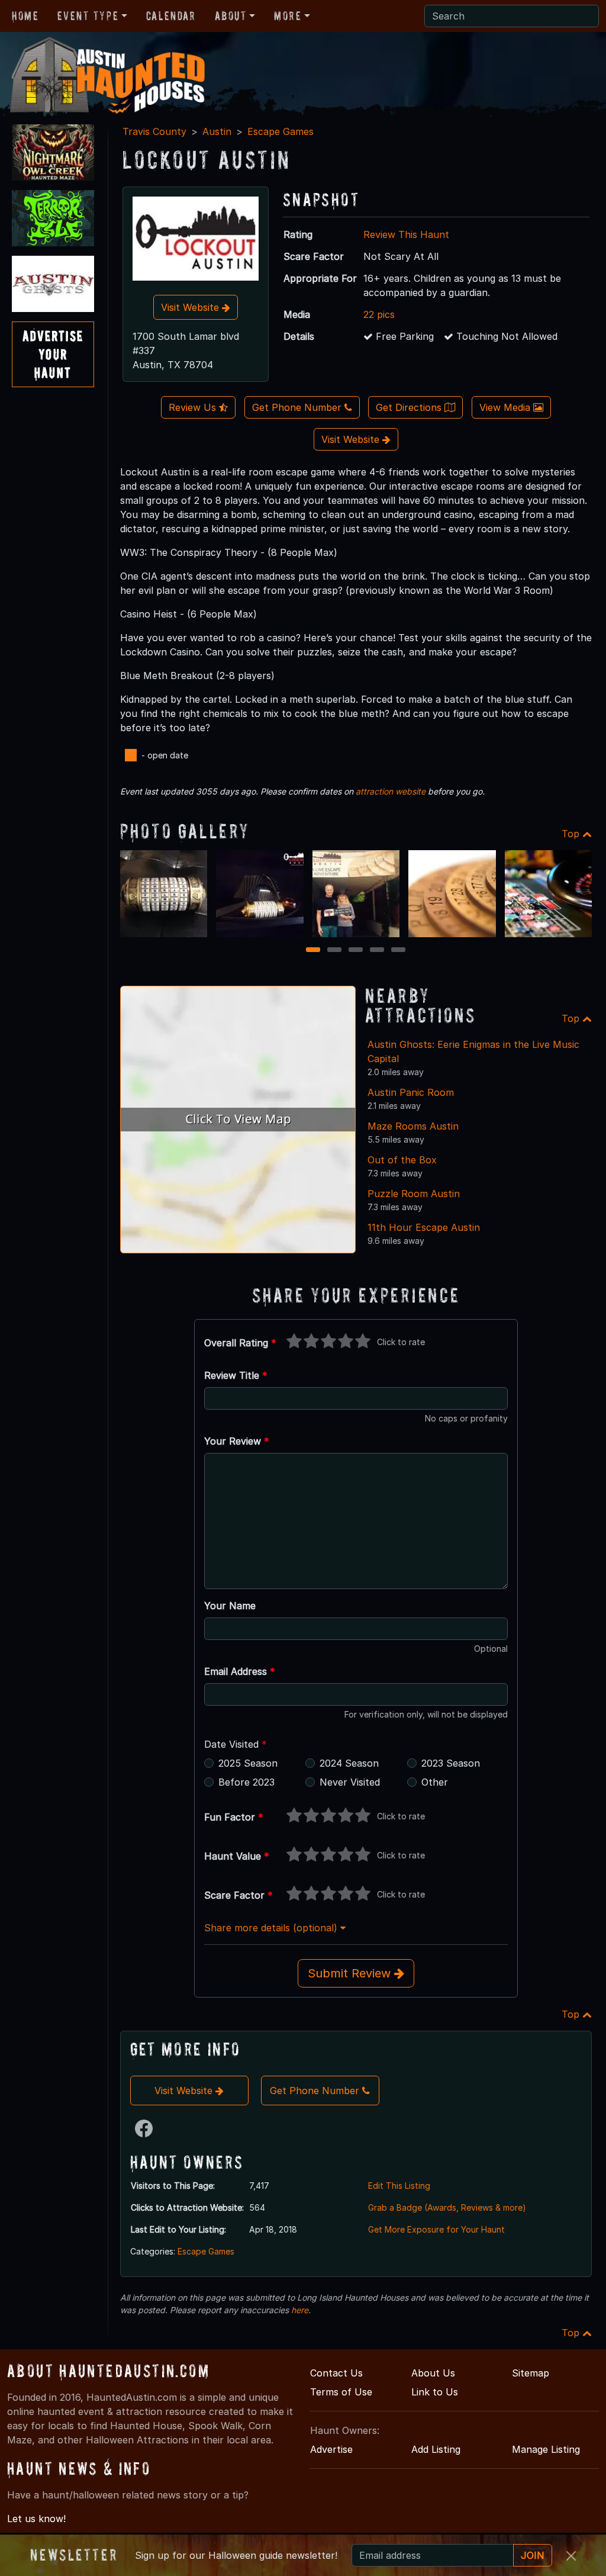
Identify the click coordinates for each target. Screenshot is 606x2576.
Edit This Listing (399, 2186)
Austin (217, 131)
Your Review (237, 1441)
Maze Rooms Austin (413, 1126)
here (300, 2310)
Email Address (240, 1671)
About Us (433, 2373)
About (231, 16)
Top (572, 834)
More (288, 16)
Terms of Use (341, 2392)
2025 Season (248, 1763)
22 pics (379, 314)
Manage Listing (546, 2449)
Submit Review (351, 1973)
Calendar (171, 16)
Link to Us (435, 2392)
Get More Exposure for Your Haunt (436, 2229)
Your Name (230, 1606)
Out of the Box (402, 1160)
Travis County (154, 131)
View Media (506, 407)
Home (25, 16)
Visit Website (191, 307)
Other (435, 1782)
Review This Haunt (406, 234)
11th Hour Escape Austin (424, 1227)
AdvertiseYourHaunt (53, 354)
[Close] (571, 2556)
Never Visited (350, 1782)
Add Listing (436, 2449)
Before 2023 (246, 1782)
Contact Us (336, 2373)
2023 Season (451, 1763)
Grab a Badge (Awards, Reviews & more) (447, 2207)
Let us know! (36, 2519)
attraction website (391, 791)
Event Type (88, 16)
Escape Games (281, 131)
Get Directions (410, 407)
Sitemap (531, 2373)
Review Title (236, 1375)
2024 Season (349, 1763)
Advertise (331, 2449)
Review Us (194, 407)
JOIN (533, 2555)
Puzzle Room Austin (414, 1194)
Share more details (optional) (272, 1928)
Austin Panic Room (411, 1092)
